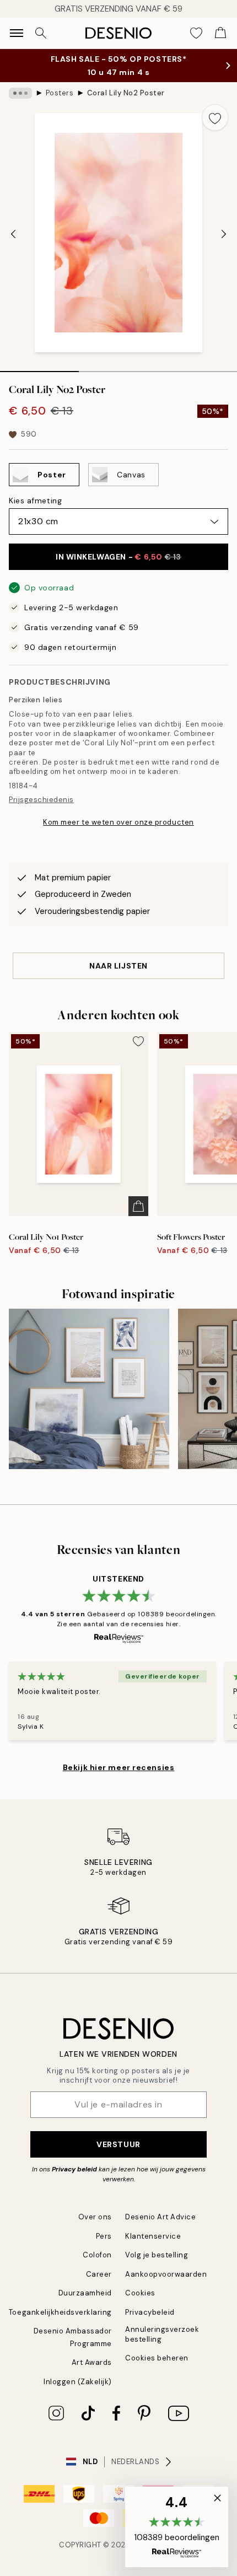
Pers (104, 2236)
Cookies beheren (157, 2358)
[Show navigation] (17, 33)
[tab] (39, 368)
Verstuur (118, 2144)
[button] (177, 2527)
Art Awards (92, 2362)
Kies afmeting (35, 501)
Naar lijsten (118, 966)
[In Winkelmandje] (138, 1206)
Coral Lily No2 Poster (126, 93)
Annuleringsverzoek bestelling (162, 2334)
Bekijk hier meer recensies (119, 1767)
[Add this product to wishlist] (215, 117)
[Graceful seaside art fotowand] (89, 1389)
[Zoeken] (41, 33)
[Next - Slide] (224, 234)
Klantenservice (153, 2236)
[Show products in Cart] (220, 33)
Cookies (140, 2293)
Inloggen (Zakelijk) (78, 2382)
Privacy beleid (74, 2169)
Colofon (97, 2255)
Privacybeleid (150, 2312)
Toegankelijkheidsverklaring (60, 2312)
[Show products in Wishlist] (196, 33)
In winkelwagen (118, 557)
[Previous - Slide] (13, 234)
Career (99, 2274)
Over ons (95, 2217)
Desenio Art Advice (160, 2217)
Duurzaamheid (85, 2293)
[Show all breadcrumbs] (20, 93)
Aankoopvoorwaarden (166, 2274)
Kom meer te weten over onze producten (118, 822)
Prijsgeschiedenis (41, 800)
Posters (60, 93)
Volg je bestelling (157, 2255)
